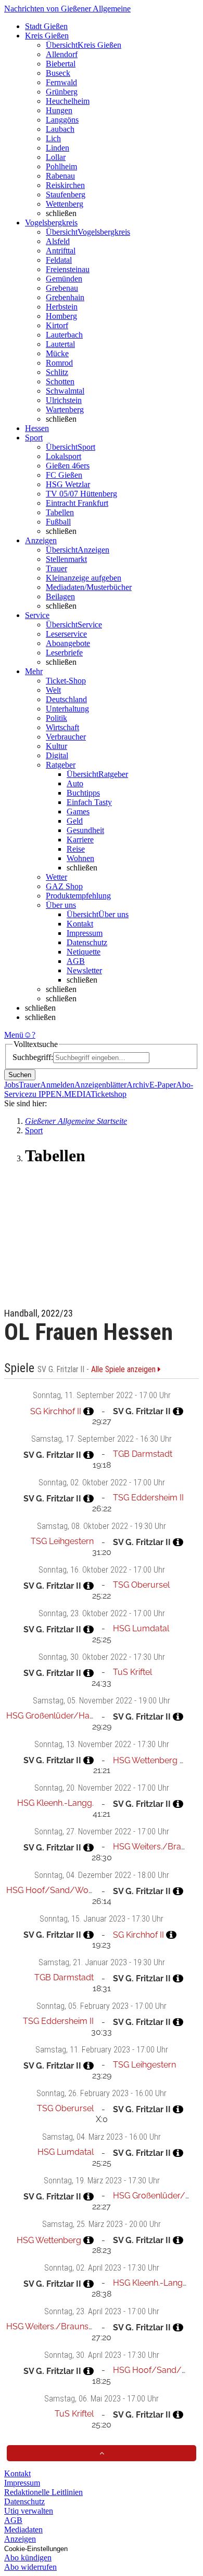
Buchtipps (83, 793)
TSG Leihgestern (62, 1541)
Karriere (80, 840)
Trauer (56, 568)
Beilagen (60, 596)
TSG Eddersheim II (148, 1498)
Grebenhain (65, 297)
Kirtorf (57, 325)
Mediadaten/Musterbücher (89, 587)
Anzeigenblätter (100, 1085)
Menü (14, 1035)
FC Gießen (64, 475)
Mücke (57, 353)
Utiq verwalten (29, 2511)
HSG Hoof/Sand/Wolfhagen (62, 1890)
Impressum (85, 933)
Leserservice (66, 634)
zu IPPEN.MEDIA (60, 1094)
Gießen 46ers (68, 466)
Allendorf (62, 54)
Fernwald (61, 82)
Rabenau (60, 176)
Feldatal (59, 260)
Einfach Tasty (89, 802)
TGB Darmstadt (143, 1454)
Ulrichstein (64, 400)
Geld (75, 821)
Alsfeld (58, 241)
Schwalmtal (65, 391)
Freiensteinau (68, 269)
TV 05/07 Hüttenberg (81, 494)
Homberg (61, 316)
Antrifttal (61, 251)
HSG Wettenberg (145, 1760)
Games (78, 811)
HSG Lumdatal (141, 1628)
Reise (76, 849)
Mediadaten (23, 2530)
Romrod (59, 363)
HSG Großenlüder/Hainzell (58, 1716)
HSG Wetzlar (68, 484)
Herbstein (62, 307)
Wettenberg (65, 204)
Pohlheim (61, 166)
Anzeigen (20, 2539)
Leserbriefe (64, 653)
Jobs (11, 1085)
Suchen (20, 1075)
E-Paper (163, 1085)
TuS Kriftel (132, 1672)
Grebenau (62, 288)
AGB (76, 961)
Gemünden (64, 279)
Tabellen (60, 512)
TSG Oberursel (141, 1585)
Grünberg (62, 92)
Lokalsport (64, 456)
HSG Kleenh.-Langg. (55, 1803)
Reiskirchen (65, 185)
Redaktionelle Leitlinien (43, 2492)
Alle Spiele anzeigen (124, 1370)
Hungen (59, 110)
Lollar (56, 157)
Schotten (60, 381)
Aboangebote (68, 643)
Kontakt (80, 924)
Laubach (60, 129)
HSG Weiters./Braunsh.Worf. (60, 2326)
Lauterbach (64, 335)
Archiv (138, 1085)
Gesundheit (85, 830)
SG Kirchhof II (56, 1411)
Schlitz (57, 372)
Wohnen (80, 858)
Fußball (58, 522)
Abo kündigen (28, 2558)
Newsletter (84, 970)
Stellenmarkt (66, 559)
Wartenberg (65, 410)
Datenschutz (87, 942)
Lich (53, 138)
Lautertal (60, 344)
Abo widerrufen (30, 2567)
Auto (75, 783)
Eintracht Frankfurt (77, 503)
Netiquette (84, 952)
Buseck (58, 73)
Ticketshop (109, 1094)
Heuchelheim (68, 101)
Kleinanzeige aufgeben (84, 578)
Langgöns (62, 120)
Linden (58, 148)
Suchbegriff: (33, 1057)
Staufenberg (66, 194)
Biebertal (61, 64)
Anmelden (57, 1085)
